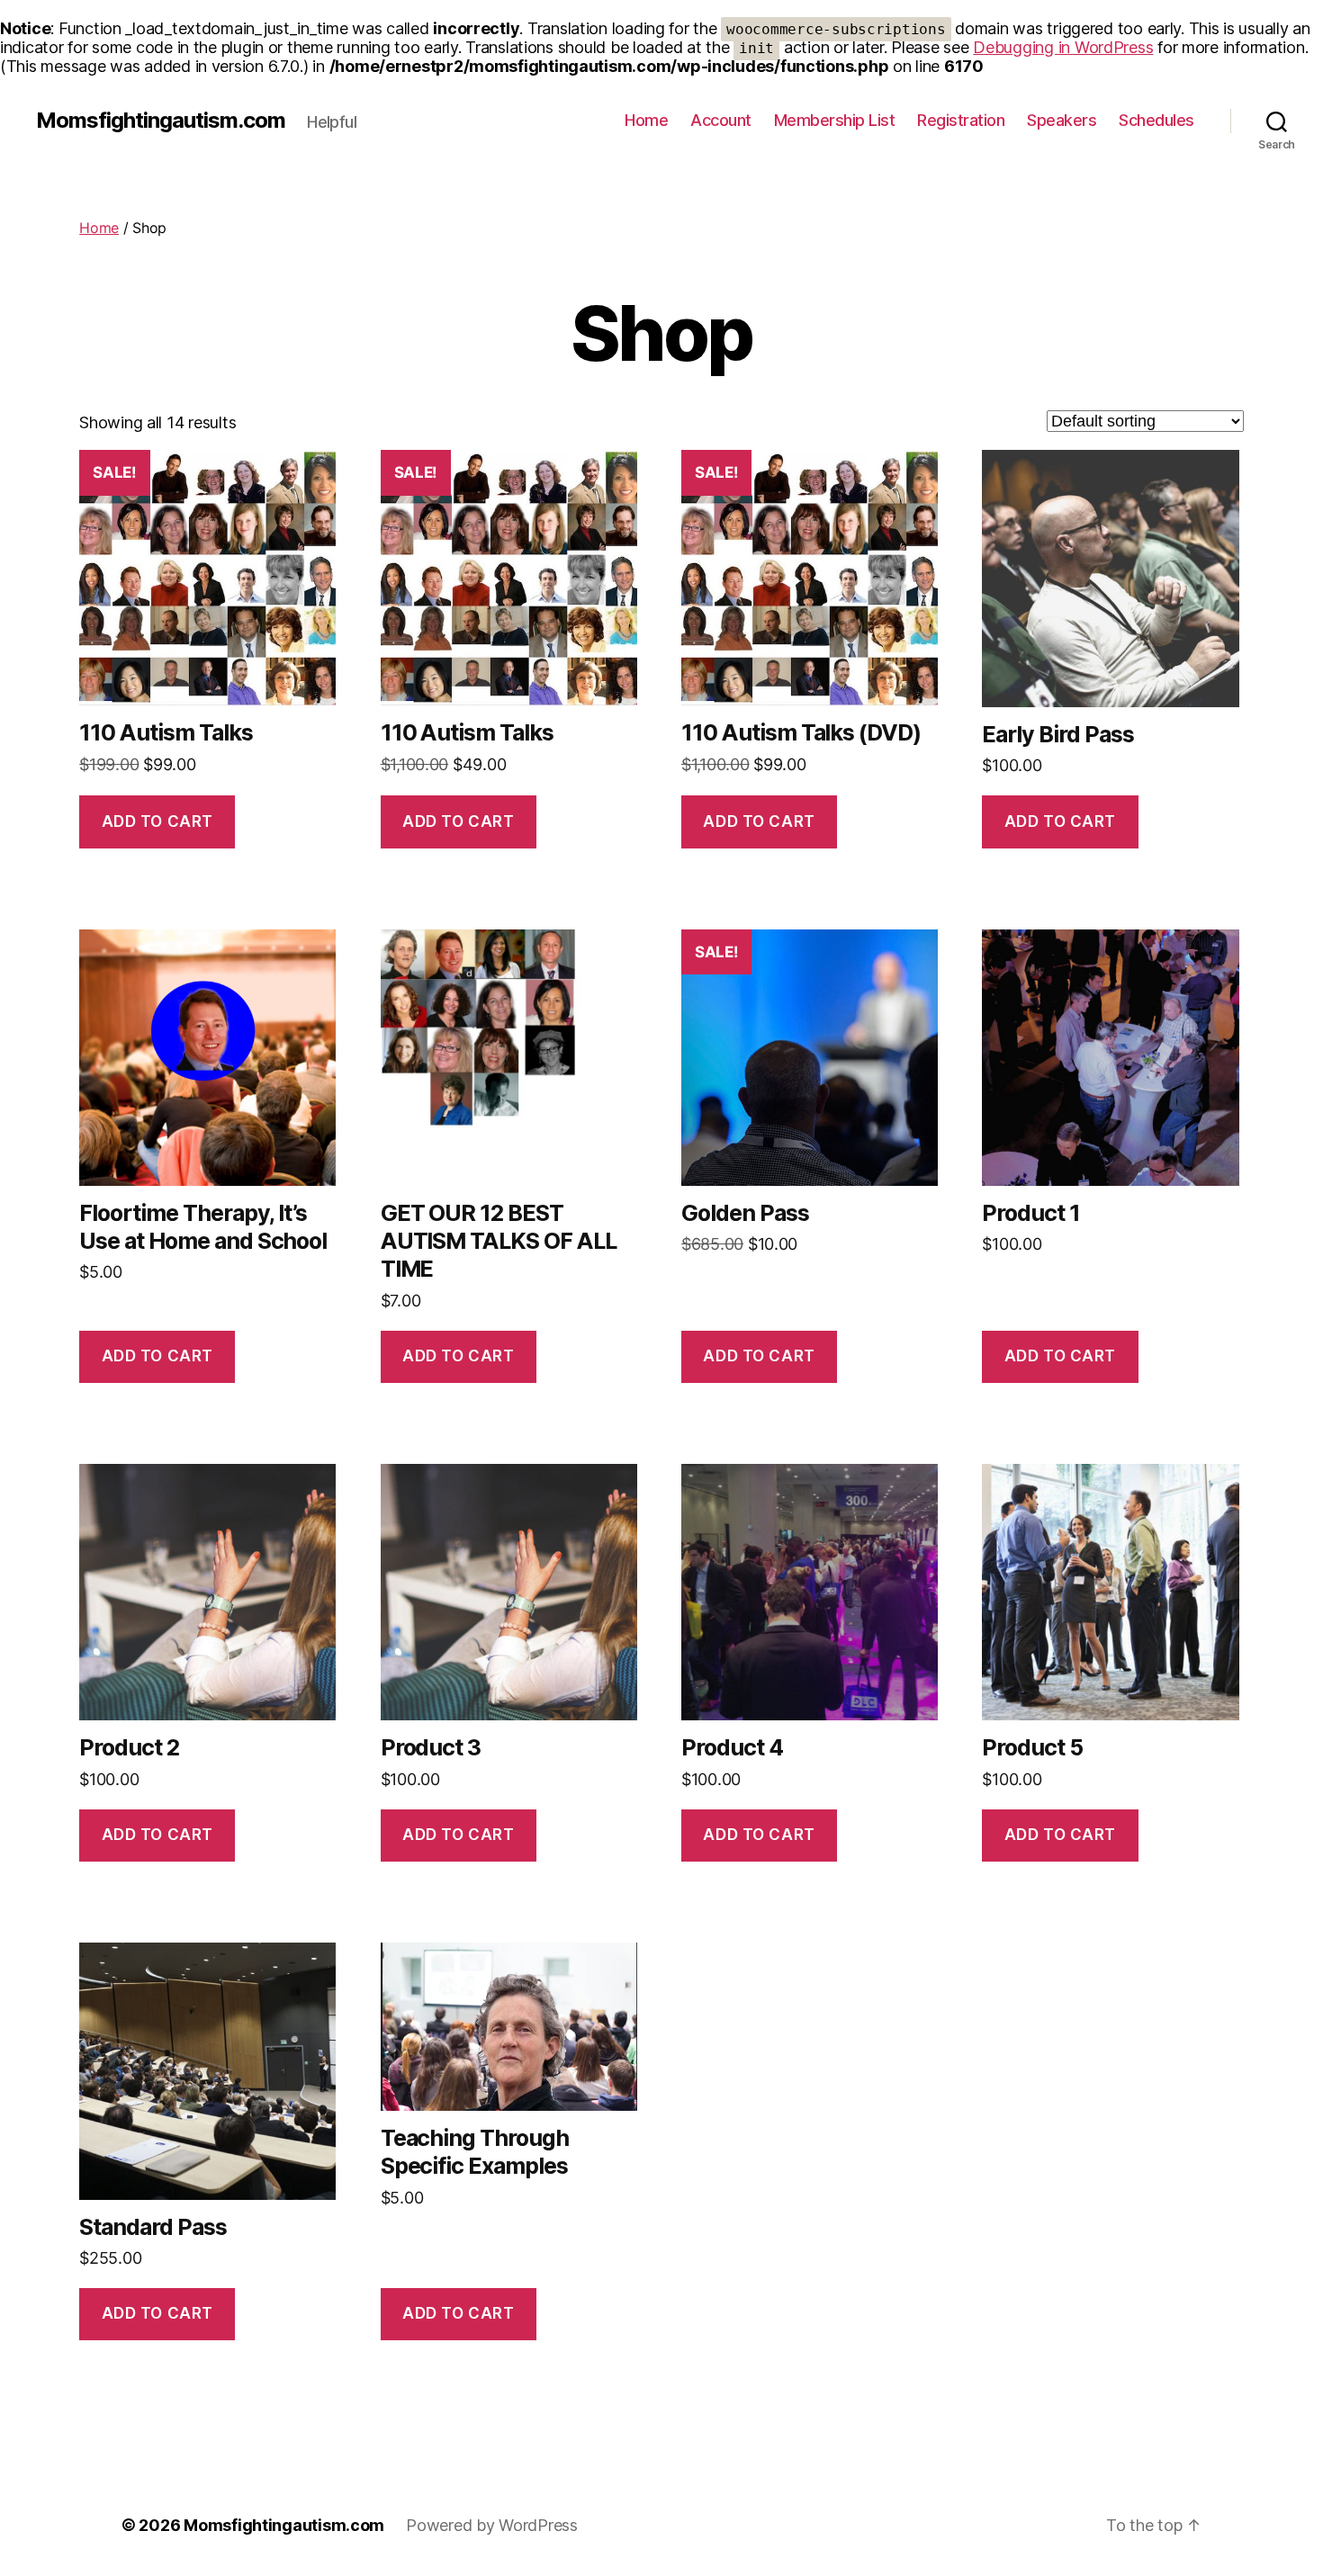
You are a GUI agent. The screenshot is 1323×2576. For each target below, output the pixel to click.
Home (646, 120)
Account (721, 120)
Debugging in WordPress (1063, 47)
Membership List (835, 120)
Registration (961, 120)
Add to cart (157, 821)
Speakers (1062, 120)
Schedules (1156, 120)
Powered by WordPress (492, 2525)
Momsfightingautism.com (161, 121)
